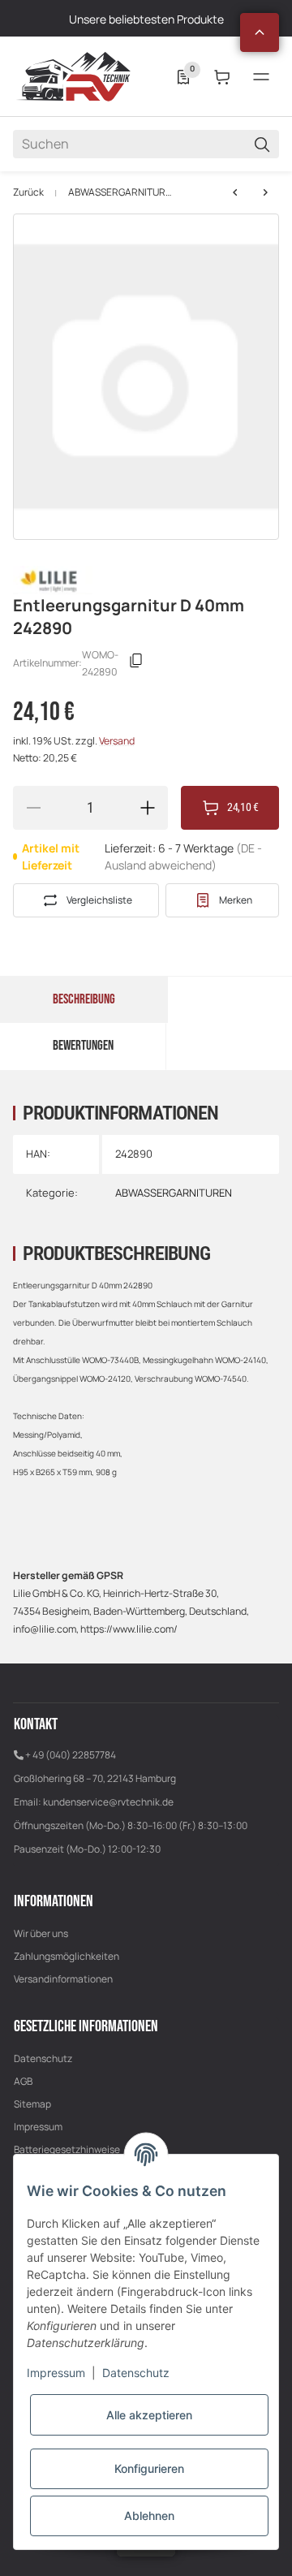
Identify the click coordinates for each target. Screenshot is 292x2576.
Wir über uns (41, 1933)
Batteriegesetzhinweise (67, 2149)
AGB (23, 2081)
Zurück (28, 192)
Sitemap (32, 2104)
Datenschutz (43, 2058)
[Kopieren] (136, 663)
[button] (260, 32)
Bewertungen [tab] (83, 1046)
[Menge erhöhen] (148, 808)
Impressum (38, 2127)
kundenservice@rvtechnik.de (108, 1802)
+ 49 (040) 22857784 (71, 1755)
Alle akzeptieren (149, 2415)
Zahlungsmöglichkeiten (67, 1956)
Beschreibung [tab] (84, 999)
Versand (117, 741)
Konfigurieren (149, 2468)
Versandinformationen (63, 1979)
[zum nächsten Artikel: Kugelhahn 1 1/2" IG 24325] (235, 192)
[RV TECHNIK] (74, 76)
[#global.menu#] (261, 77)
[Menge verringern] (33, 808)
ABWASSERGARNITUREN (121, 192)
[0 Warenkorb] (222, 77)
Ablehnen (149, 2516)
